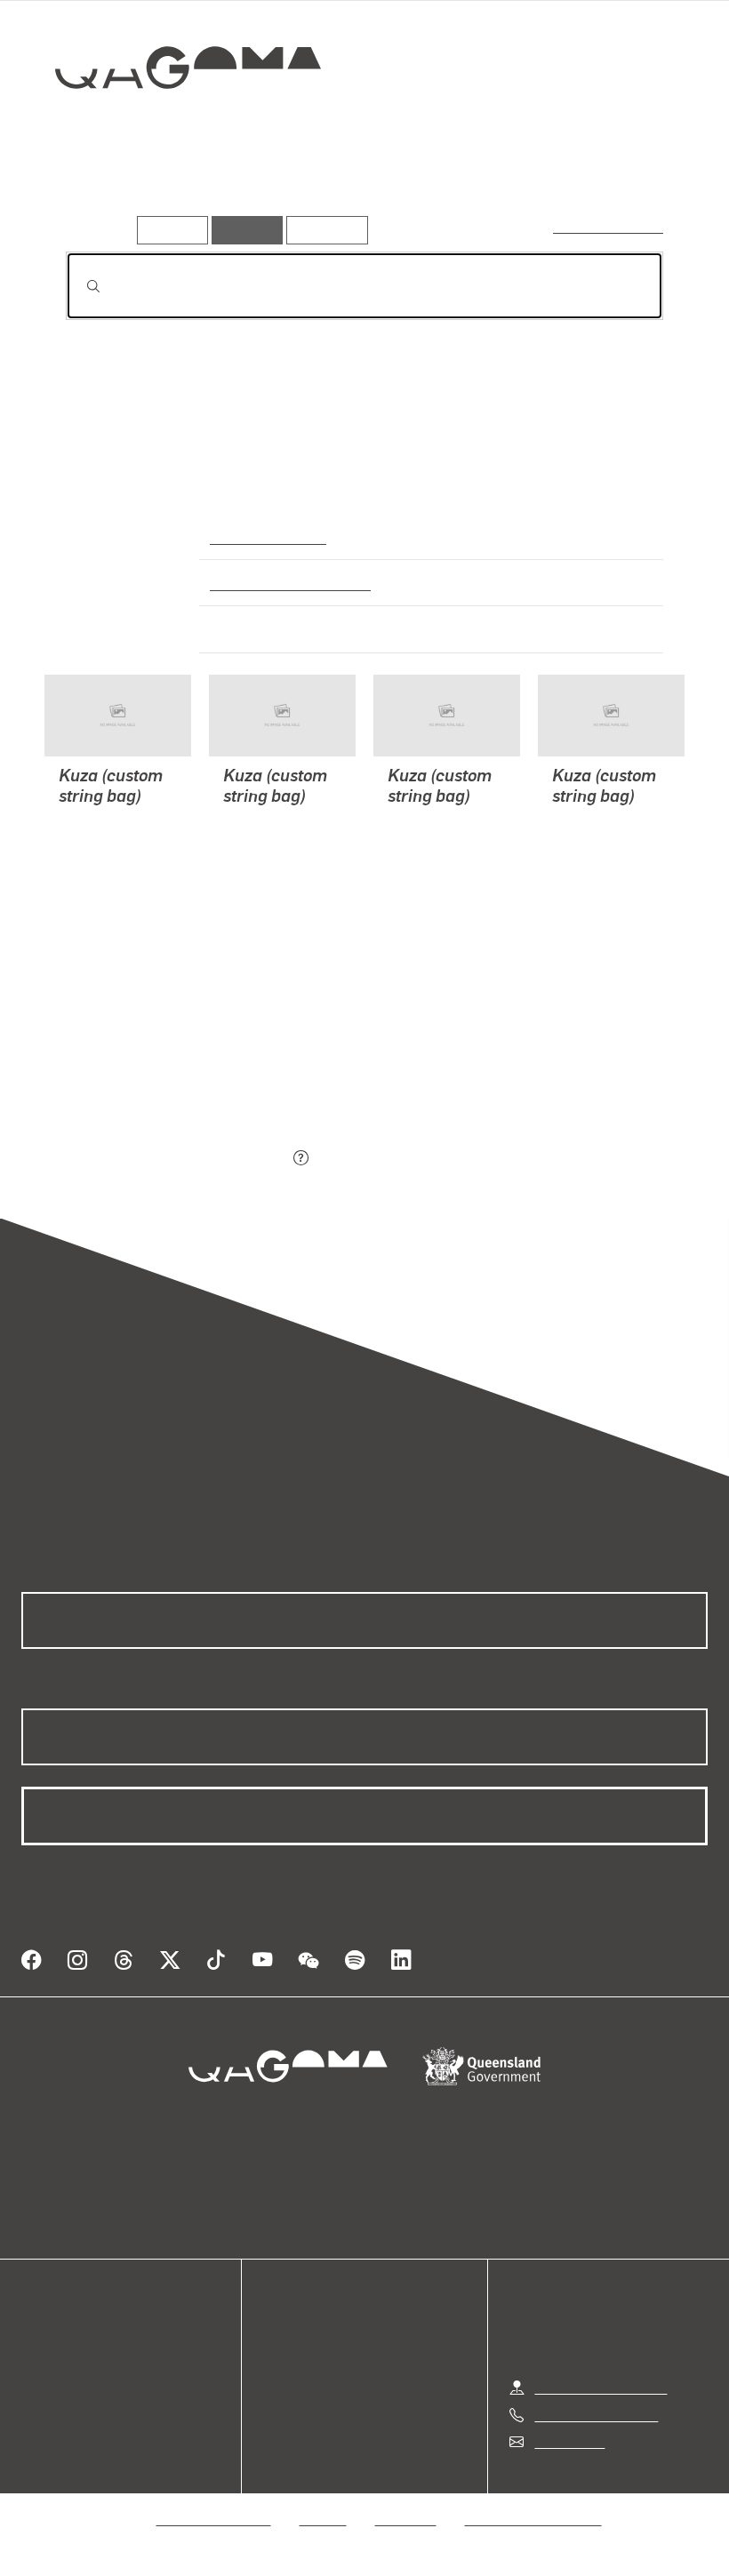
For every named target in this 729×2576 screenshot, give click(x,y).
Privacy (324, 2519)
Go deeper (256, 191)
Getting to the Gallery (601, 2387)
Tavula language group (284, 582)
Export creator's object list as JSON (177, 1159)
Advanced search (609, 226)
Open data (53, 2339)
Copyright (406, 2519)
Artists (175, 191)
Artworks (98, 191)
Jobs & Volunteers (214, 2519)
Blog (36, 2403)
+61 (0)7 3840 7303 (596, 2415)
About (40, 2424)
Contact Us (568, 2441)
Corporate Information (533, 2519)
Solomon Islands (264, 536)
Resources (323, 230)
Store (38, 2382)
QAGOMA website (77, 2360)
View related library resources (160, 1059)
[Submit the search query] (79, 286)
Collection (175, 125)
